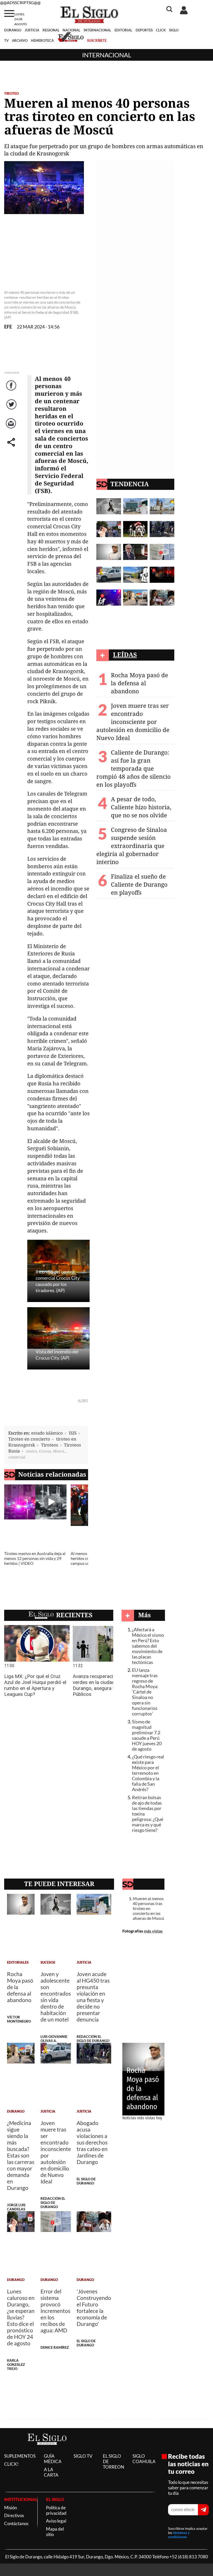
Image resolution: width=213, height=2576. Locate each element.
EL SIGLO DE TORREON (114, 2461)
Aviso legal (56, 2521)
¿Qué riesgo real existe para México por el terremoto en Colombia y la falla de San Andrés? (148, 1773)
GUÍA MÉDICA (53, 2459)
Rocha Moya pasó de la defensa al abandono (139, 683)
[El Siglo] (47, 2450)
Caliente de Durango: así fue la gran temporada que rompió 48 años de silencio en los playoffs (134, 768)
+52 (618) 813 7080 (189, 2557)
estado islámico (47, 1433)
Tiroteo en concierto (29, 1439)
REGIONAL (51, 30)
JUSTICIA (32, 30)
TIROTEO (11, 93)
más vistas (153, 1931)
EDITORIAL (123, 30)
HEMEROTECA (42, 40)
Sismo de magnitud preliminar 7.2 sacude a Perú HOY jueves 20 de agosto (147, 1735)
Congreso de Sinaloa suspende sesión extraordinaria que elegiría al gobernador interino (132, 846)
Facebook (12, 391)
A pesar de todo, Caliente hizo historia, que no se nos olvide (141, 807)
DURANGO (13, 30)
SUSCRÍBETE (97, 40)
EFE (8, 327)
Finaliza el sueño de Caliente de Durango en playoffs (139, 884)
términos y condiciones (179, 2535)
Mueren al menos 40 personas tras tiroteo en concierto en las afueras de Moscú (148, 1908)
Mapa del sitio (55, 2532)
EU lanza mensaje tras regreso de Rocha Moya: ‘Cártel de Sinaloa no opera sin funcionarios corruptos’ (145, 1692)
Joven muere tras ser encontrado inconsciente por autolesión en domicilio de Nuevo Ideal (133, 722)
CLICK (161, 30)
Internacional (107, 55)
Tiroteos (50, 1445)
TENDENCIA (130, 484)
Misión (11, 2508)
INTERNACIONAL (97, 30)
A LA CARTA (51, 2472)
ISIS (73, 1433)
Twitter (12, 410)
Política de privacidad (56, 2510)
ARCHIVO (20, 40)
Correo (12, 429)
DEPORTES (144, 30)
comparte (12, 447)
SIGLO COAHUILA (144, 2459)
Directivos (14, 2515)
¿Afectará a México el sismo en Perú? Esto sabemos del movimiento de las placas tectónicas (148, 1646)
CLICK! (11, 2464)
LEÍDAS (125, 655)
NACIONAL (71, 30)
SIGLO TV (83, 2456)
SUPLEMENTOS (20, 2456)
